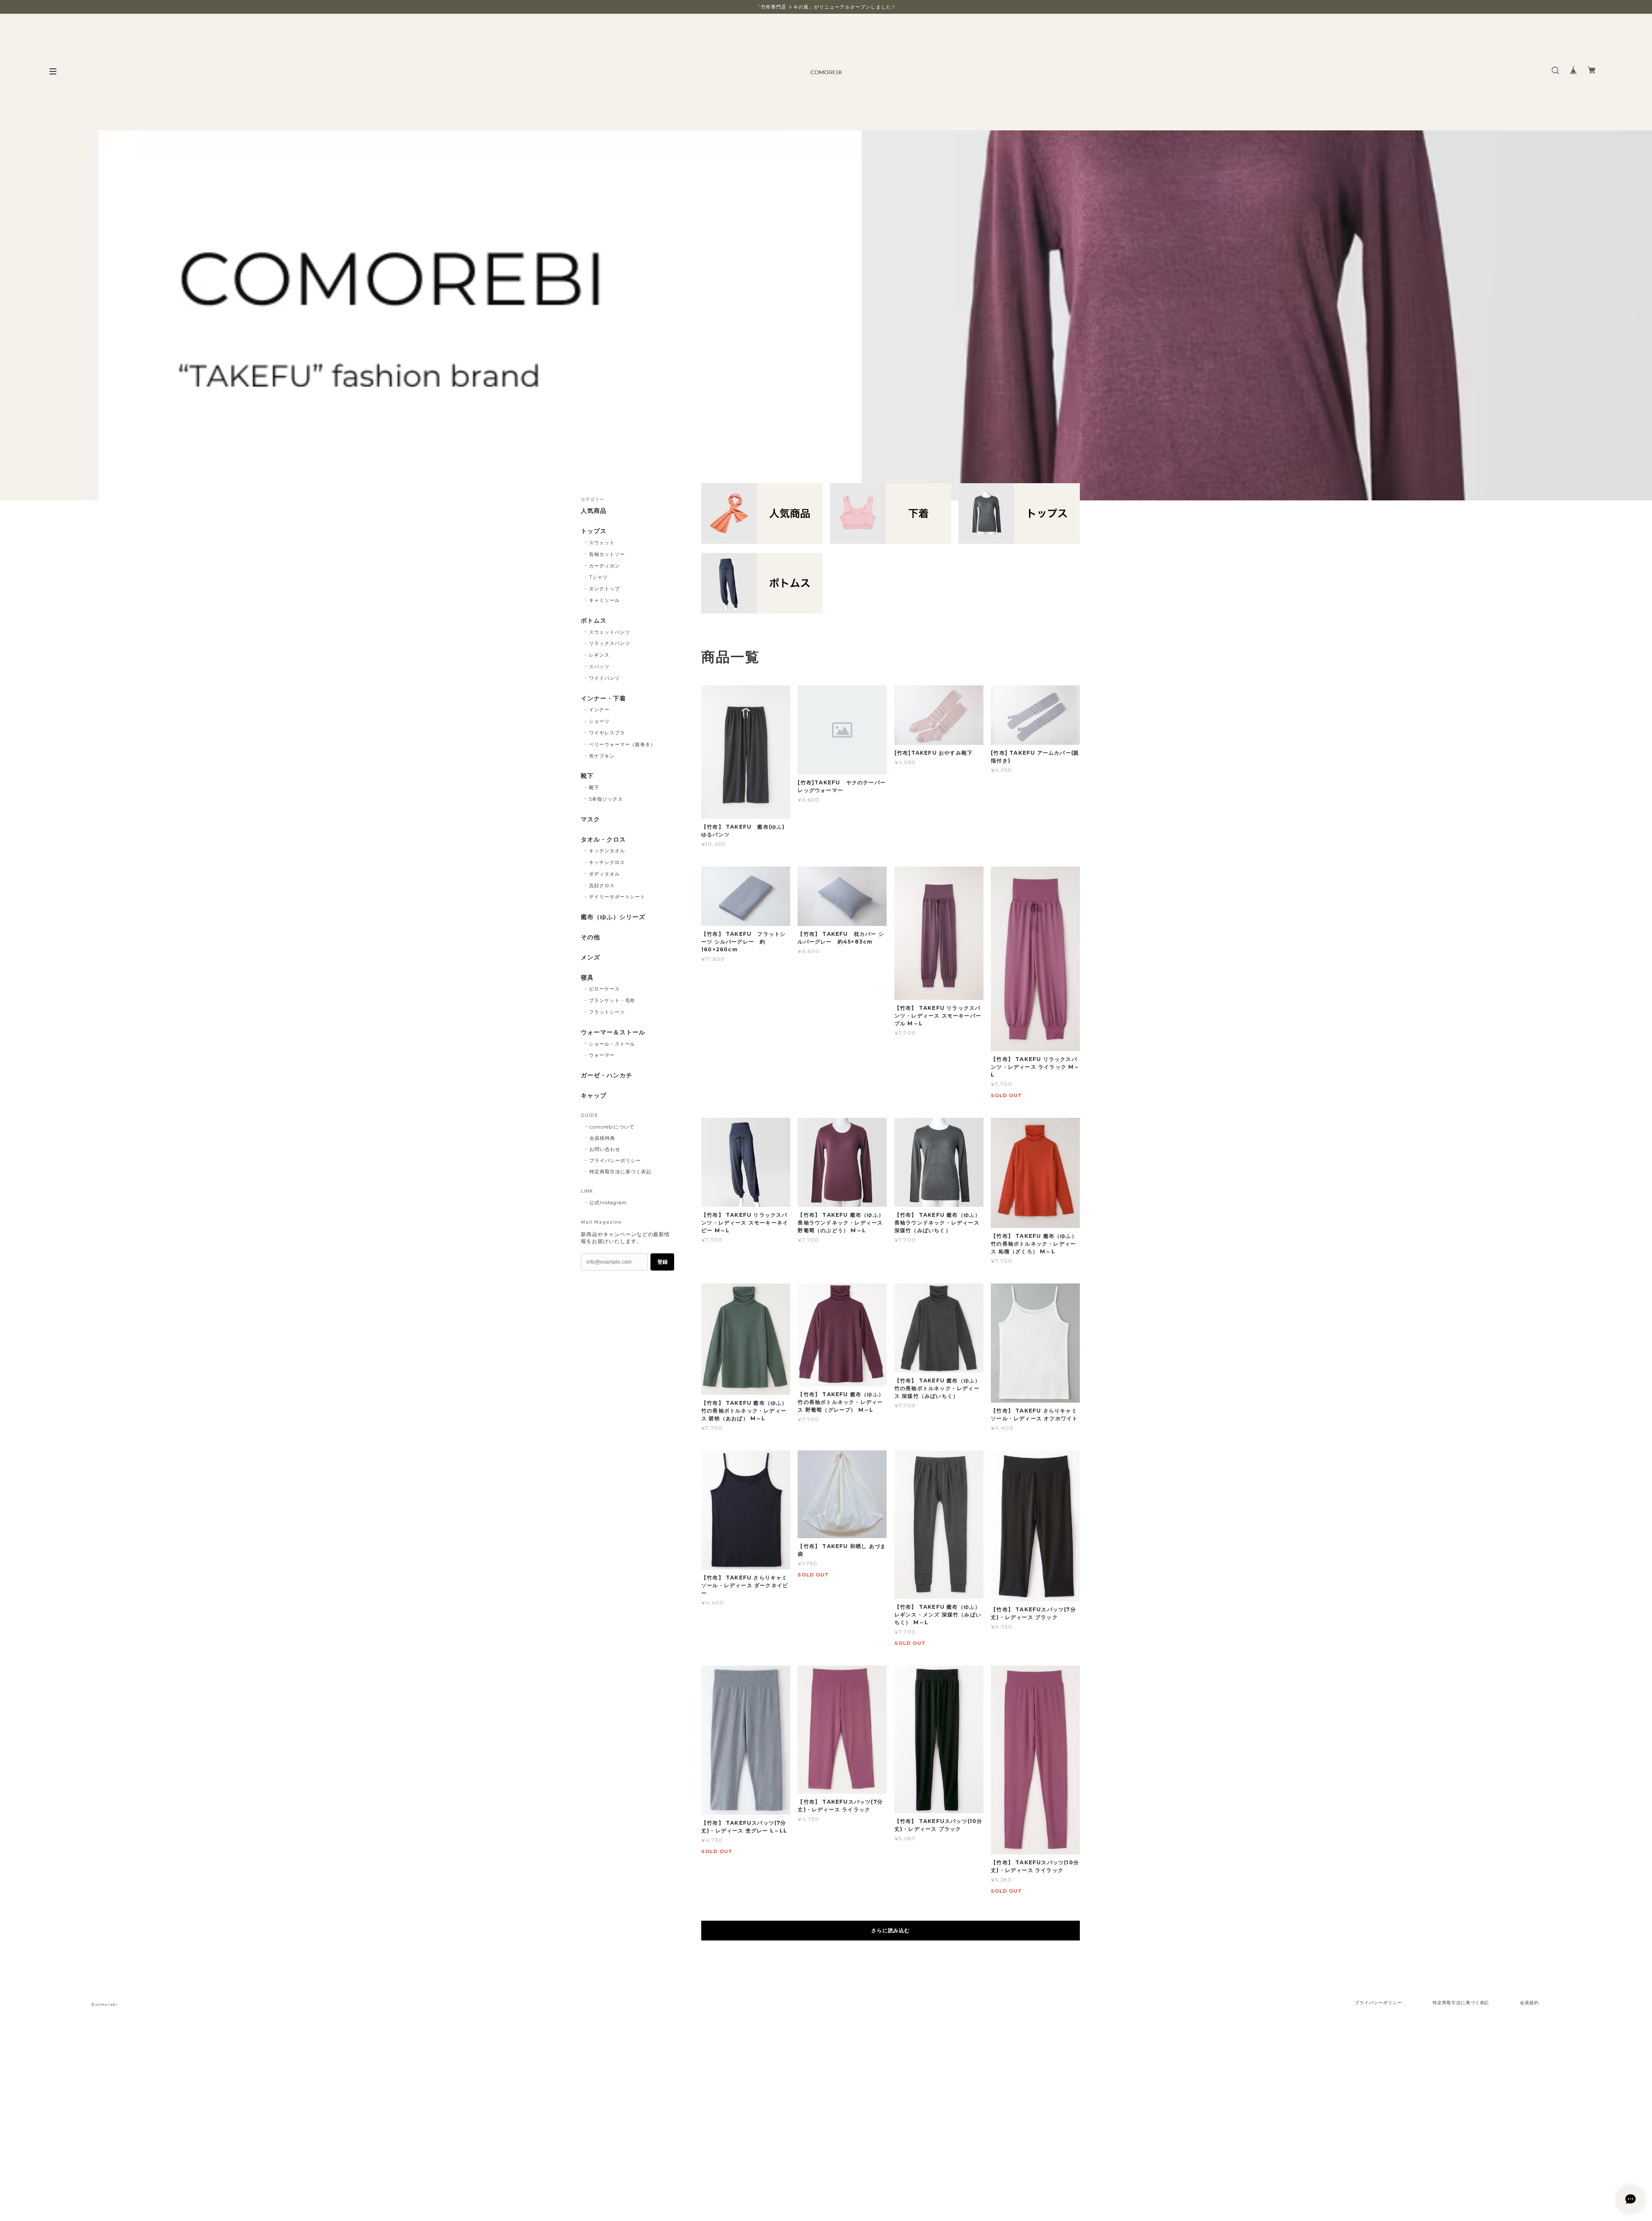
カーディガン (604, 566)
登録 (663, 1262)
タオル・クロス (603, 840)
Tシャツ (598, 577)
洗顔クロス (602, 885)
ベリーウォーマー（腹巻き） (622, 744)
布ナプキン (602, 756)
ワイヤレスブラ (607, 733)
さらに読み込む (891, 1930)
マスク (590, 819)
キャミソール (604, 600)
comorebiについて (612, 1127)
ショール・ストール (612, 1044)
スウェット (602, 543)
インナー (599, 709)
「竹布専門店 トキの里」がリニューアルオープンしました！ (826, 7)
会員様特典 (602, 1138)
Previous (19, 315)
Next (1633, 315)
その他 (590, 937)
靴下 (587, 776)
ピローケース (604, 989)
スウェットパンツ (610, 632)
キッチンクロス (607, 862)
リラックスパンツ (610, 643)
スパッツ (599, 666)
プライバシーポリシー (615, 1160)
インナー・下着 (603, 699)
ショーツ (599, 721)
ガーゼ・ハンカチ (607, 1075)
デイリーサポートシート (617, 897)
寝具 (587, 978)
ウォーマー (602, 1055)
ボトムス (594, 621)
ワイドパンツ (604, 678)
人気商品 (594, 511)
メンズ (590, 958)
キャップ (594, 1096)
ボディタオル (604, 874)
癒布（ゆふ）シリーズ (613, 917)
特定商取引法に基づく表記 (620, 1172)
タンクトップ (604, 589)
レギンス (599, 655)
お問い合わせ (605, 1149)
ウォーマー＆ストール (613, 1032)
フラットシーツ (607, 1012)
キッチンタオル (607, 851)
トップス (594, 531)
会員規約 (1529, 2003)
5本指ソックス (606, 799)
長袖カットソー (607, 554)
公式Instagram (608, 1203)
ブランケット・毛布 (612, 1000)
